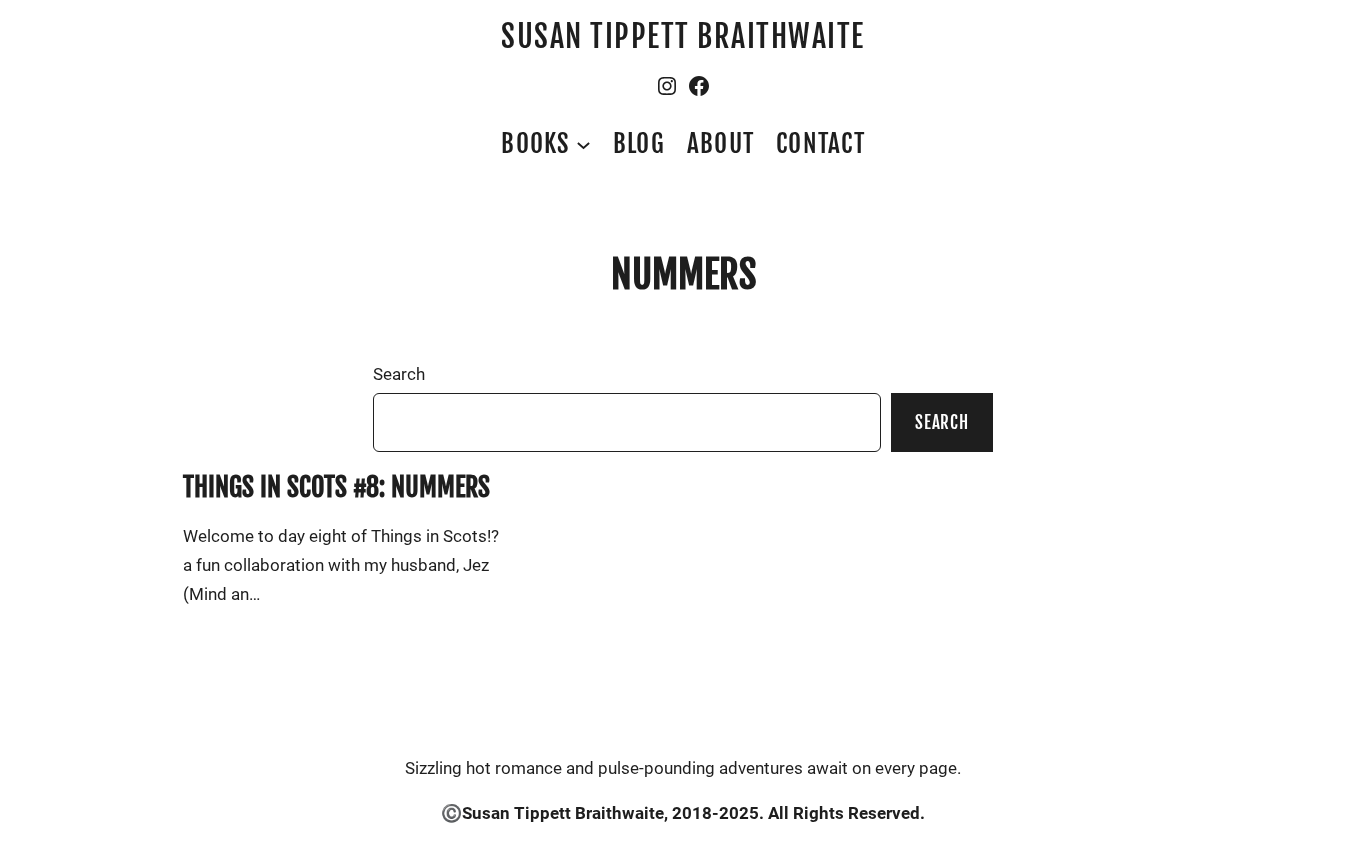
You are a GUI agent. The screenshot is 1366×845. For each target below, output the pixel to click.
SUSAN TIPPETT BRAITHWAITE (683, 36)
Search (399, 374)
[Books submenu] (583, 143)
